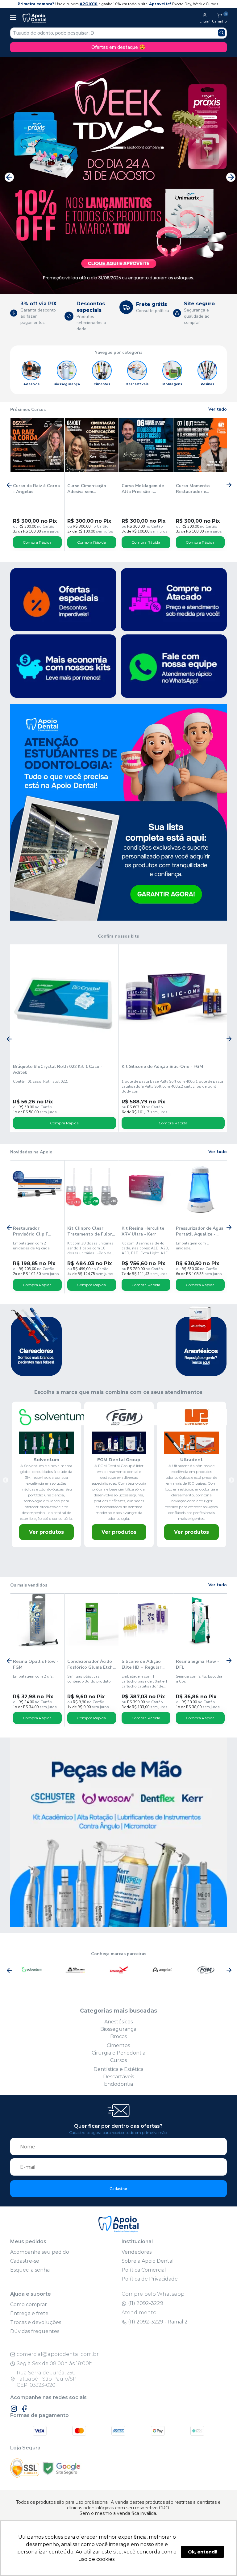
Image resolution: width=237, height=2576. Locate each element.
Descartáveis (118, 2077)
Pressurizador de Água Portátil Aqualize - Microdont (200, 1231)
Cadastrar (118, 2189)
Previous (8, 176)
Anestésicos (118, 2022)
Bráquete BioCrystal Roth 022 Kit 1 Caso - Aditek (58, 1069)
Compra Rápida (37, 542)
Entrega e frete (29, 2313)
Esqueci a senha (30, 2270)
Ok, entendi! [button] (203, 2552)
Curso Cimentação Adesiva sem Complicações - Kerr (89, 489)
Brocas (118, 2037)
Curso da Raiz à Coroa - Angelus (36, 489)
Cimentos (118, 2045)
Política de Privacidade (150, 2279)
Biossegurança (118, 2029)
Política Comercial (144, 2270)
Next (229, 176)
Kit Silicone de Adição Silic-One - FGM (162, 1066)
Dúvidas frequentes (35, 2331)
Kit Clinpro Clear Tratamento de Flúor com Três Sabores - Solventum (90, 1231)
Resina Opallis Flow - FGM (36, 1664)
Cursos (118, 2060)
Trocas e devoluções (36, 2322)
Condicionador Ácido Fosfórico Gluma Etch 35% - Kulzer (90, 1664)
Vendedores (137, 2252)
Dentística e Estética (118, 2069)
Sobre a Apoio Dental (148, 2261)
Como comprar (29, 2304)
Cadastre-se (25, 2261)
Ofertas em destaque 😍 (118, 47)
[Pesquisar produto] (222, 33)
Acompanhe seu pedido (40, 2252)
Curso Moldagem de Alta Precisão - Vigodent (143, 489)
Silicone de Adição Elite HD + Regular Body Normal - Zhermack (141, 1664)
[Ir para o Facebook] (24, 2409)
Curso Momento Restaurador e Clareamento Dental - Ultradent (199, 489)
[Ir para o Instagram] (14, 2409)
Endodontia (118, 2084)
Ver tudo (218, 409)
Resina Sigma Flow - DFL (197, 1664)
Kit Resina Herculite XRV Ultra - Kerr (143, 1231)
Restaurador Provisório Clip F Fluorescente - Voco (34, 1231)
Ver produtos (46, 1532)
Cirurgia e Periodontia (118, 2053)
